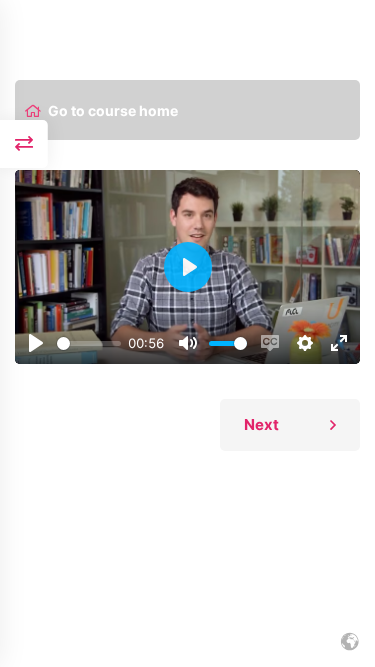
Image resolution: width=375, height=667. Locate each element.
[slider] (89, 343)
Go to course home (113, 111)
